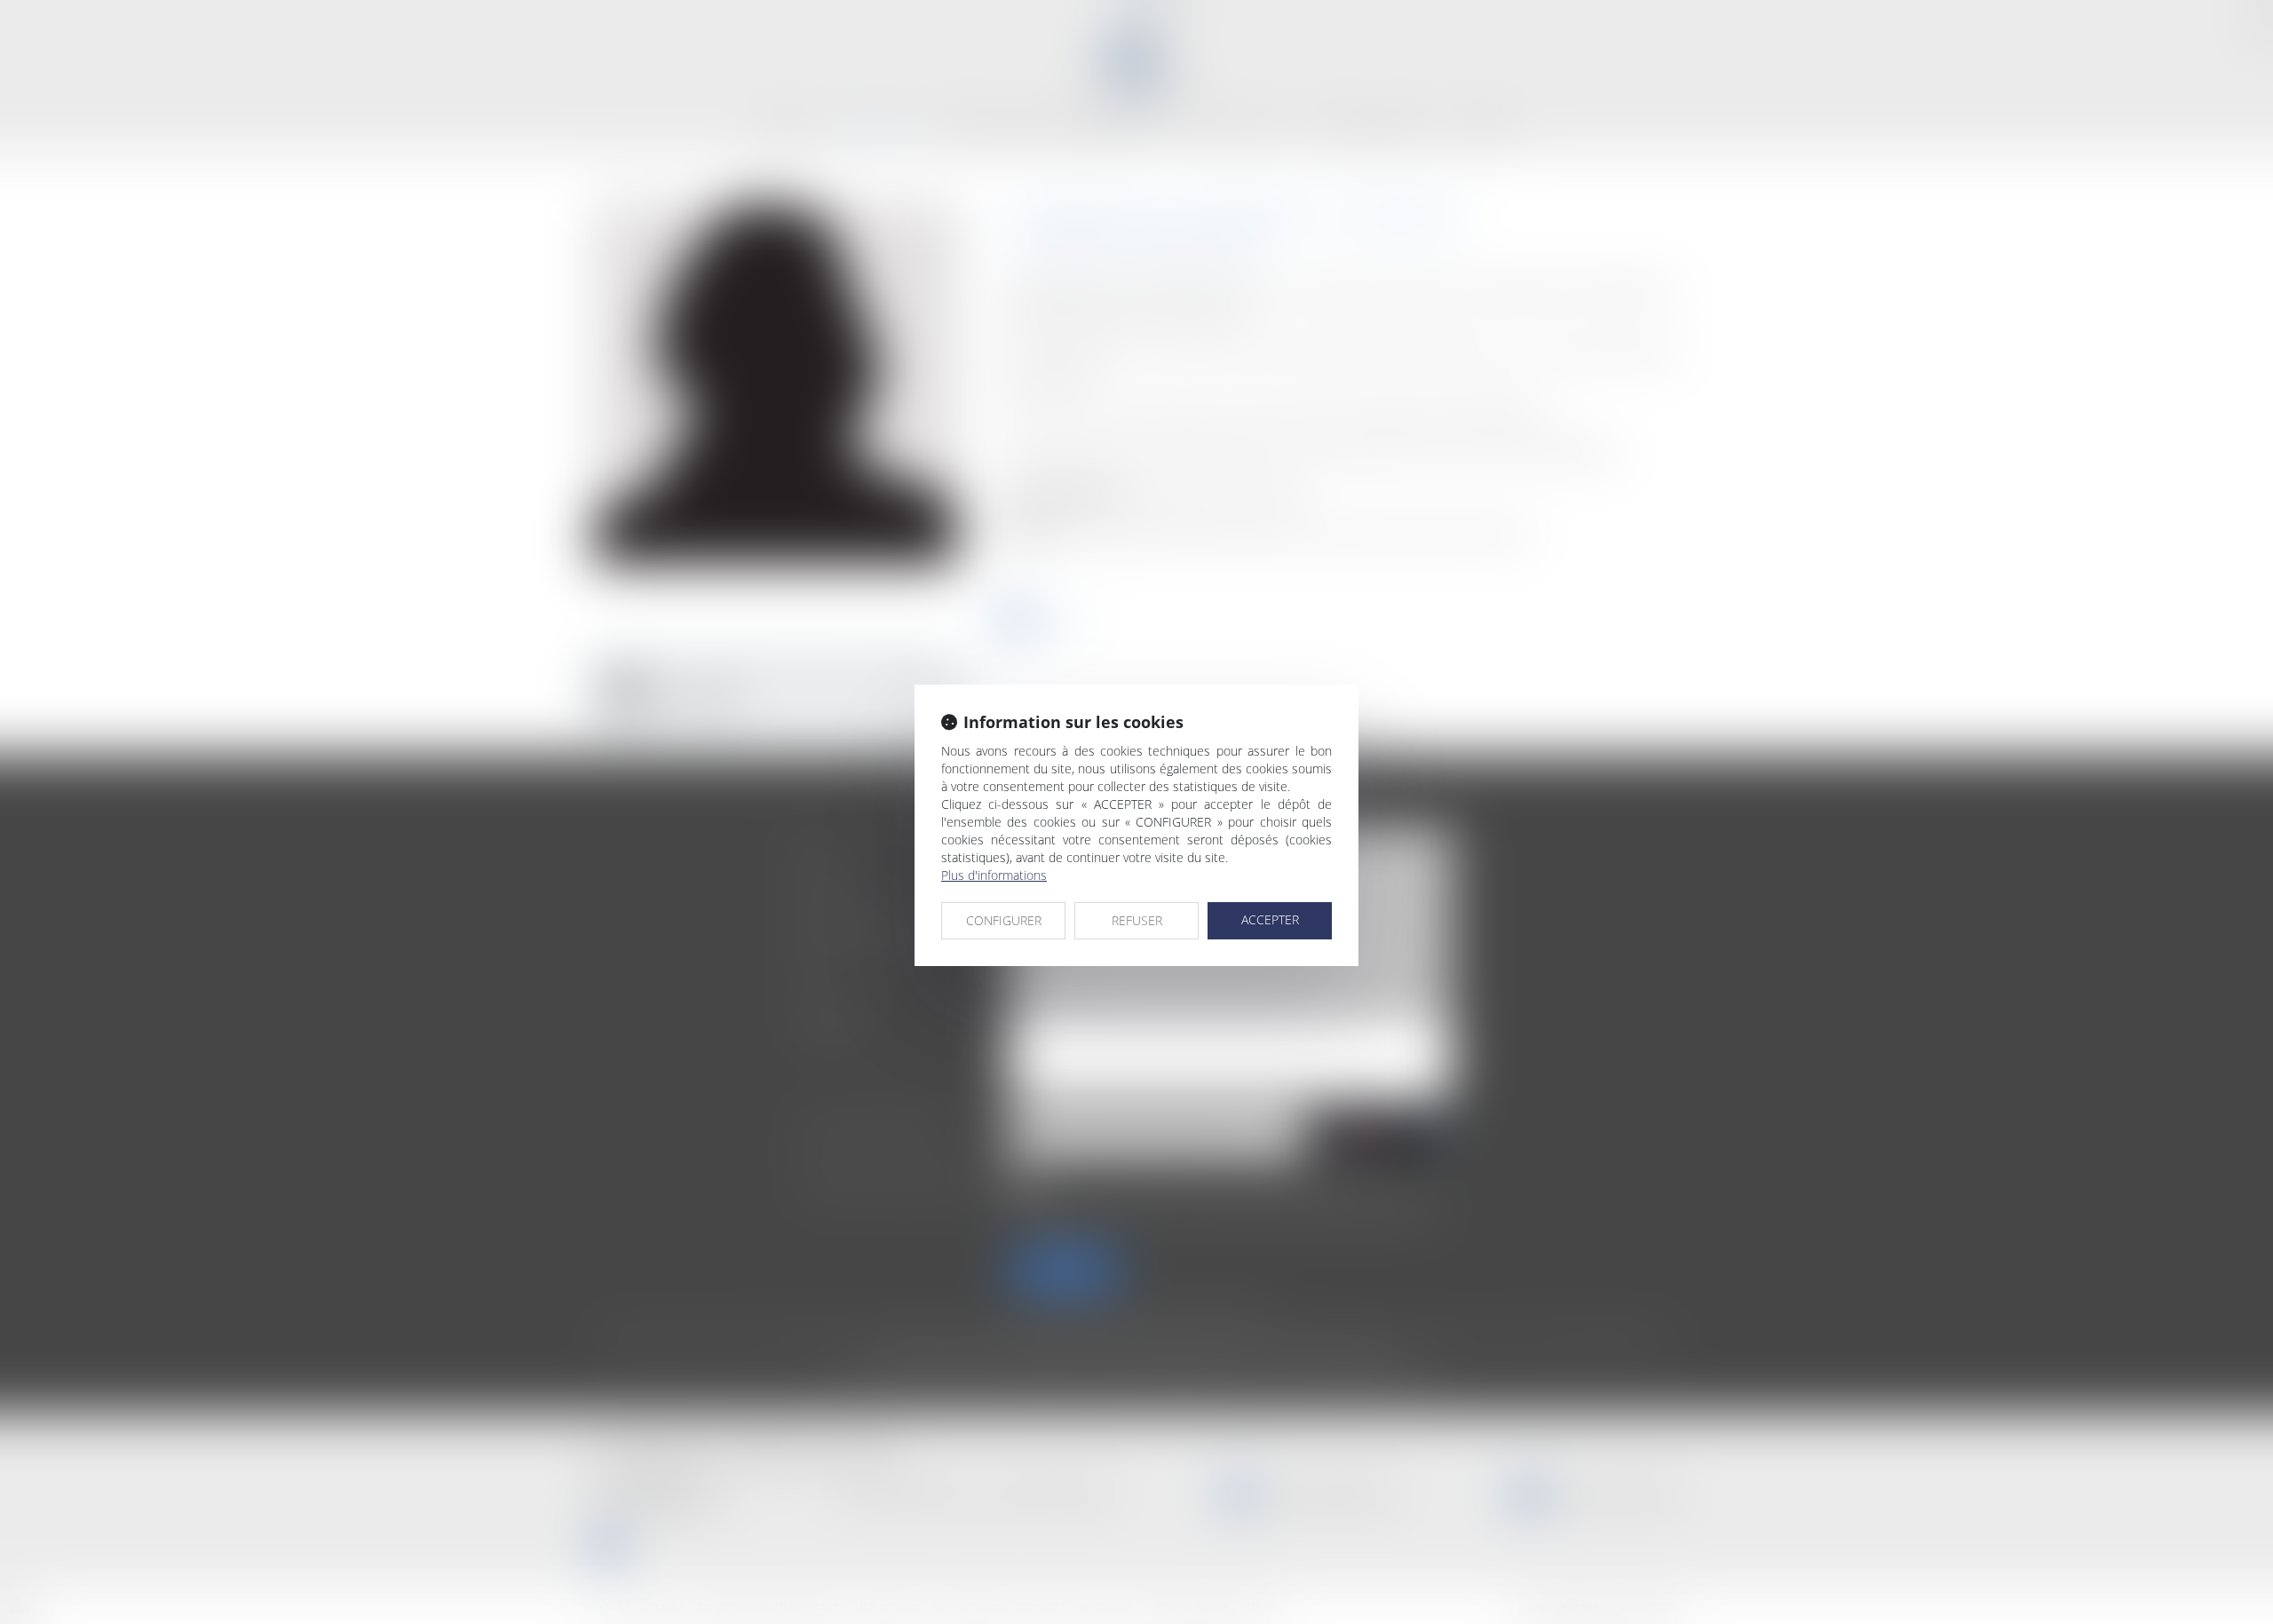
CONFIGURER (1004, 920)
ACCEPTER (1270, 919)
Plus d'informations (994, 875)
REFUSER (1137, 920)
